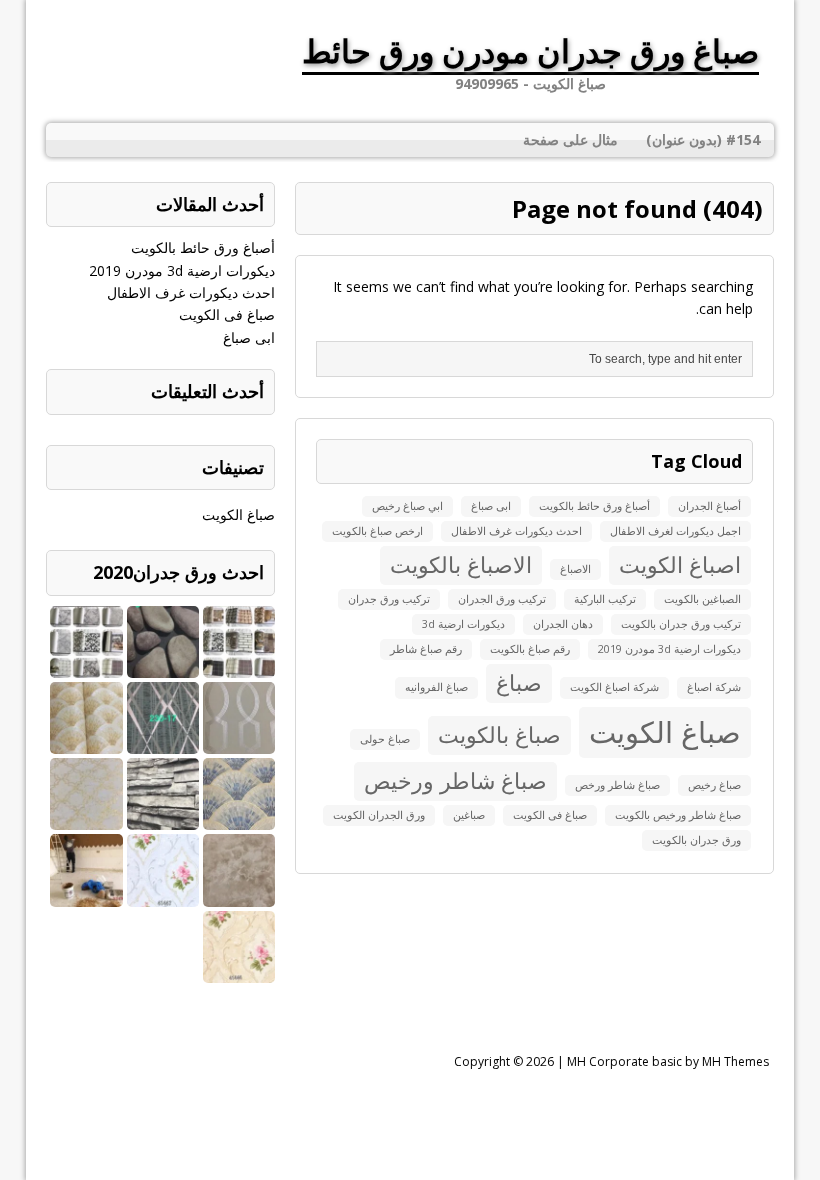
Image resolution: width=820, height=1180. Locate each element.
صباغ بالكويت (499, 734)
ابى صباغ (491, 506)
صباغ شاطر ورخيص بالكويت (678, 815)
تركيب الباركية (605, 599)
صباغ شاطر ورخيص (455, 780)
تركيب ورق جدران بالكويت (681, 624)
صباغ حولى (385, 739)
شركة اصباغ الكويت (614, 687)
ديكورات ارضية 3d (463, 624)
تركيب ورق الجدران (502, 599)
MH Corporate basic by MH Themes (668, 1061)
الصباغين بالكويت (702, 599)
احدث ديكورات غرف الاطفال (516, 531)
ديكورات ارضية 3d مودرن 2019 (669, 649)
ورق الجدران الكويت (379, 815)
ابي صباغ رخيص (407, 506)
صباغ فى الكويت (550, 815)
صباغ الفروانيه (436, 687)
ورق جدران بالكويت (696, 840)
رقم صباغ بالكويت (530, 649)
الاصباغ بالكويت (461, 564)
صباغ (519, 682)
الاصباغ (575, 569)
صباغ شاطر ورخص (617, 785)
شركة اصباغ (714, 687)
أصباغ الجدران (709, 506)
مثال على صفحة (570, 139)
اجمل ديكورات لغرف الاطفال (675, 531)
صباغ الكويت (665, 732)
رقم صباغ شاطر (426, 649)
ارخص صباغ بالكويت (377, 531)
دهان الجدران (563, 624)
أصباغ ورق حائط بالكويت (594, 506)
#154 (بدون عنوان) (703, 139)
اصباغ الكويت (680, 564)
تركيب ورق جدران (389, 599)
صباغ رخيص (714, 785)
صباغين (469, 815)
